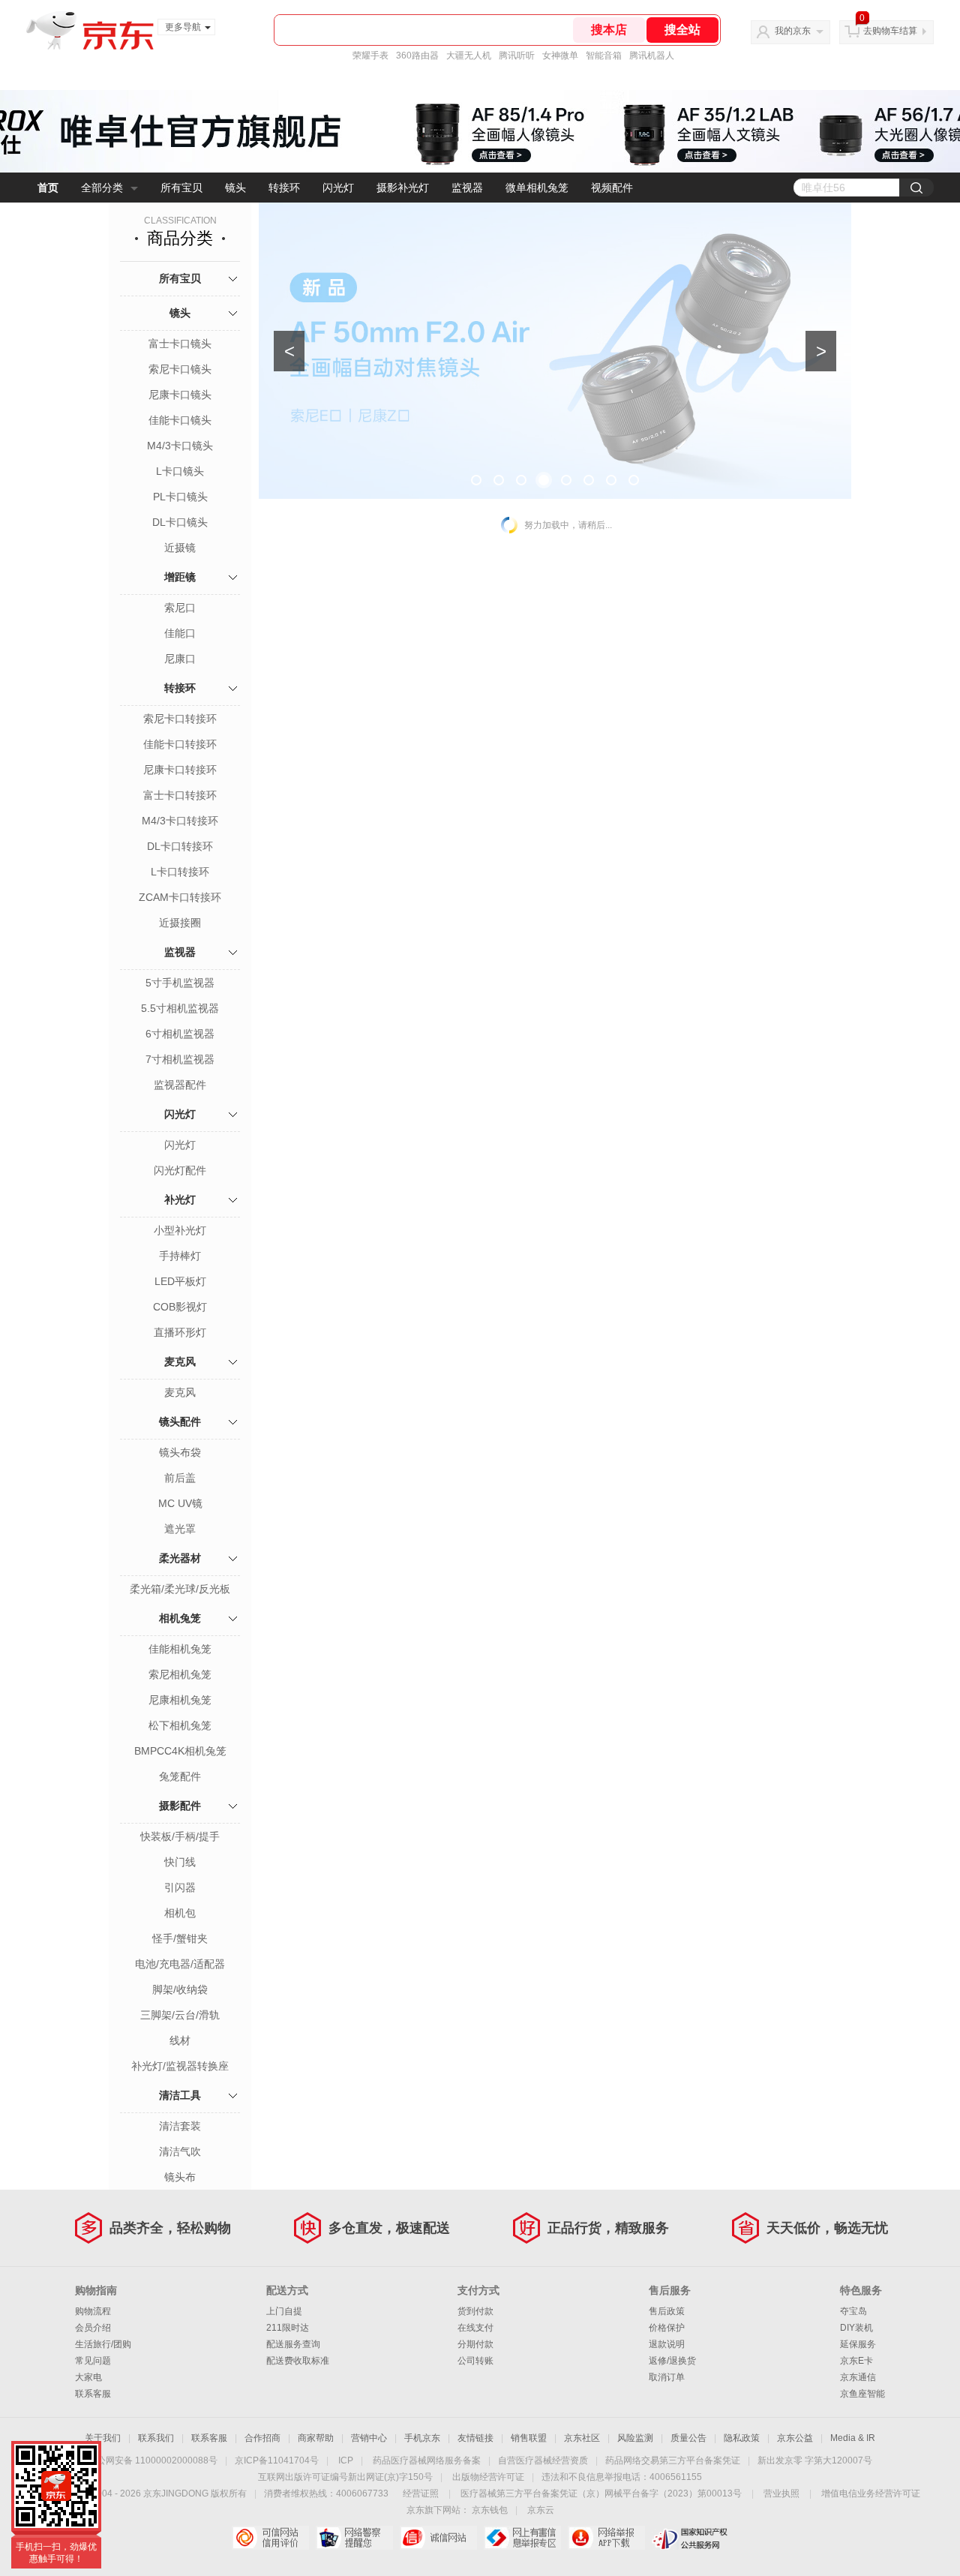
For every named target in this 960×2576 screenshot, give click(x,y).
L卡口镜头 (180, 471)
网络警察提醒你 (354, 2538)
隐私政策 (742, 2438)
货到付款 (475, 2311)
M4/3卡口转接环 (180, 821)
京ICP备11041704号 (277, 2460)
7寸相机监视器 (180, 1059)
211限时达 (288, 2328)
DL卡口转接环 (180, 846)
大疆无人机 (469, 56)
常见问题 (93, 2361)
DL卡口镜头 (180, 522)
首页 (48, 188)
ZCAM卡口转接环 (180, 897)
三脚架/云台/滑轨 (180, 2015)
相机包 (180, 1913)
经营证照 (421, 2493)
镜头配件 (180, 1422)
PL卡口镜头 (180, 497)
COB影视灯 (180, 1307)
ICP (346, 2460)
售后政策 (667, 2311)
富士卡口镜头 (180, 344)
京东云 (541, 2510)
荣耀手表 (370, 56)
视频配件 (612, 188)
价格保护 (667, 2328)
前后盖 (180, 1478)
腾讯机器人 (652, 56)
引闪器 (180, 1887)
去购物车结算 (890, 31)
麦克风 (180, 1362)
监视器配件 (180, 1085)
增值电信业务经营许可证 (871, 2493)
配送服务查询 (293, 2344)
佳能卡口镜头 (180, 420)
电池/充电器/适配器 (180, 1964)
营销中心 (369, 2438)
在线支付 (475, 2328)
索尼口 (180, 608)
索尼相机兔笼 (180, 1674)
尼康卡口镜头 (180, 395)
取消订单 (667, 2377)
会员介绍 (93, 2328)
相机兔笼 (180, 1618)
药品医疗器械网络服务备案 (427, 2460)
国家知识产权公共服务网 (690, 2538)
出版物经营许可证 (488, 2477)
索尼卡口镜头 (180, 369)
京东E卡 (856, 2361)
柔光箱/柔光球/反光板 (180, 1589)
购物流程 (93, 2311)
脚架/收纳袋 (180, 1989)
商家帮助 (316, 2438)
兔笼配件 (180, 1776)
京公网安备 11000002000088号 (153, 2460)
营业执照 (781, 2493)
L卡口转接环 (180, 872)
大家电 (88, 2377)
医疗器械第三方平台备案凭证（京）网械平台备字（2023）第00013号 (601, 2493)
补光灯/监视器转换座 (180, 2066)
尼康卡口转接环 (180, 770)
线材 (180, 2040)
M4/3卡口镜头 (180, 446)
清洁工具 (180, 2095)
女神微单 (560, 56)
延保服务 (858, 2344)
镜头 (235, 188)
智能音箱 (604, 56)
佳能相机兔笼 (180, 1649)
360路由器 (417, 56)
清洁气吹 (180, 2151)
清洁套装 (180, 2126)
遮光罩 (180, 1529)
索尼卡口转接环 (180, 719)
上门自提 (284, 2311)
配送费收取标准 (298, 2361)
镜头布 (180, 2177)
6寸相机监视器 (180, 1034)
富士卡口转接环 (180, 795)
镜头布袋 (180, 1452)
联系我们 (156, 2438)
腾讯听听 (517, 56)
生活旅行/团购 (103, 2344)
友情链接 (475, 2438)
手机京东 (422, 2438)
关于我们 (103, 2438)
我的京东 (793, 31)
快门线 (180, 1862)
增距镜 (180, 577)
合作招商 (262, 2438)
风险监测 (635, 2438)
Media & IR (853, 2438)
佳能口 (180, 633)
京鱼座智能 (862, 2394)
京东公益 (795, 2438)
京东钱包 (490, 2510)
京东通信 (858, 2377)
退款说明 (667, 2344)
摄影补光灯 (403, 188)
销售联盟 (529, 2438)
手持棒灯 (180, 1256)
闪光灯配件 (180, 1170)
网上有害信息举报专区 (522, 2538)
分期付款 (475, 2344)
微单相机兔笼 (537, 188)
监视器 (467, 188)
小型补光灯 (180, 1230)
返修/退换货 (672, 2361)
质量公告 (688, 2438)
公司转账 (475, 2361)
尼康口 (180, 659)
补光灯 (180, 1199)
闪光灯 (338, 188)
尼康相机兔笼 (180, 1700)
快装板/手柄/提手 (180, 1836)
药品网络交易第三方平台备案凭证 (673, 2460)
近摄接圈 (180, 923)
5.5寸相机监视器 (180, 1008)
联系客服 (93, 2394)
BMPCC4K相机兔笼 (180, 1751)
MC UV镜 (180, 1503)
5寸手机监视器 (180, 983)
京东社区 (582, 2438)
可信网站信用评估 (270, 2538)
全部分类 (102, 188)
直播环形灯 (180, 1332)
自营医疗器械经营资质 (543, 2460)
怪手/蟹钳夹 (180, 1938)
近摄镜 (180, 548)
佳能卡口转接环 (180, 744)
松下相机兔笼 (180, 1725)
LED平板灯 (180, 1281)
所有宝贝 (181, 188)
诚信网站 (438, 2538)
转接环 (284, 188)
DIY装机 (856, 2328)
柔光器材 (180, 1558)
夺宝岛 (853, 2311)
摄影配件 (180, 1806)
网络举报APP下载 (606, 2538)
